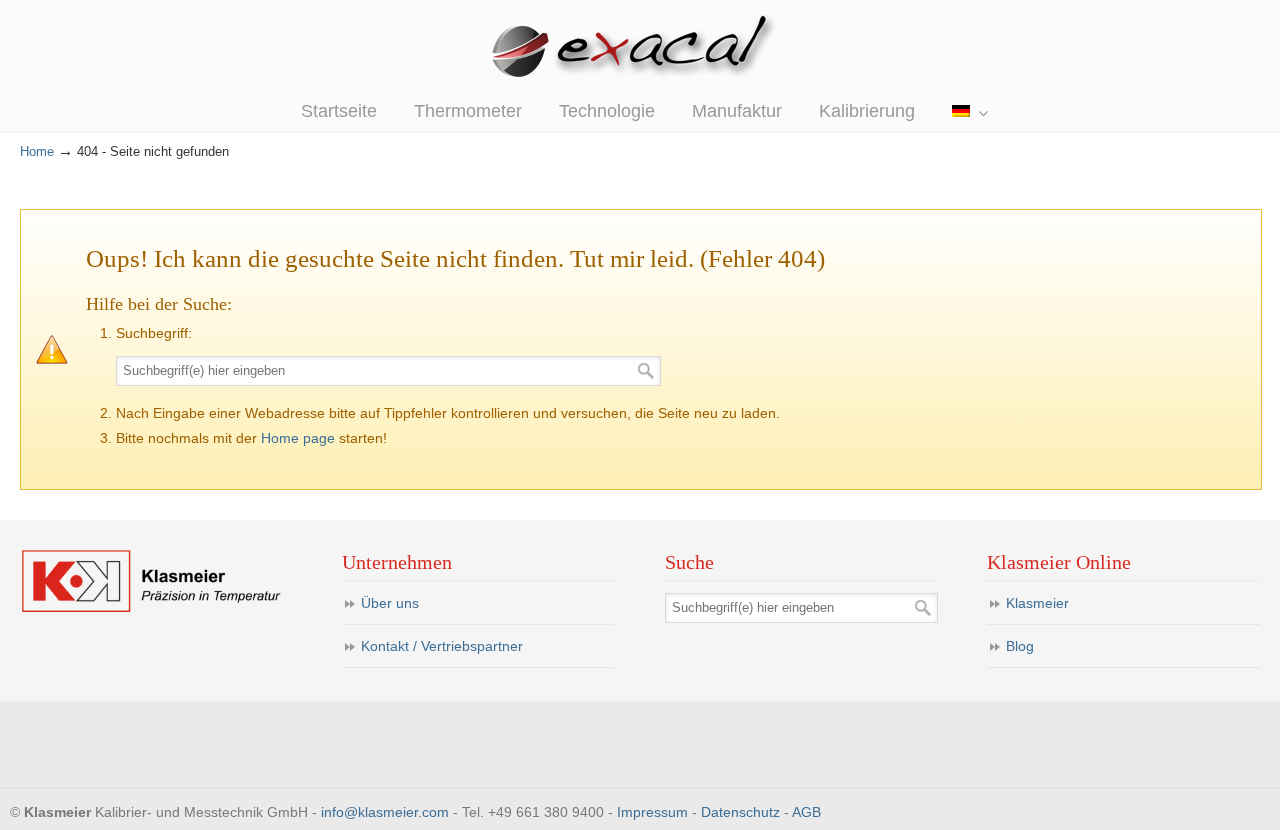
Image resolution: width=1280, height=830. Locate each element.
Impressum (652, 812)
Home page (298, 438)
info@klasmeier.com (385, 812)
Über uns (390, 603)
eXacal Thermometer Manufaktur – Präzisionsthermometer (640, 49)
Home (37, 152)
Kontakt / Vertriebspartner (442, 646)
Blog (1020, 646)
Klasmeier (1037, 603)
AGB (806, 812)
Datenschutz (740, 812)
